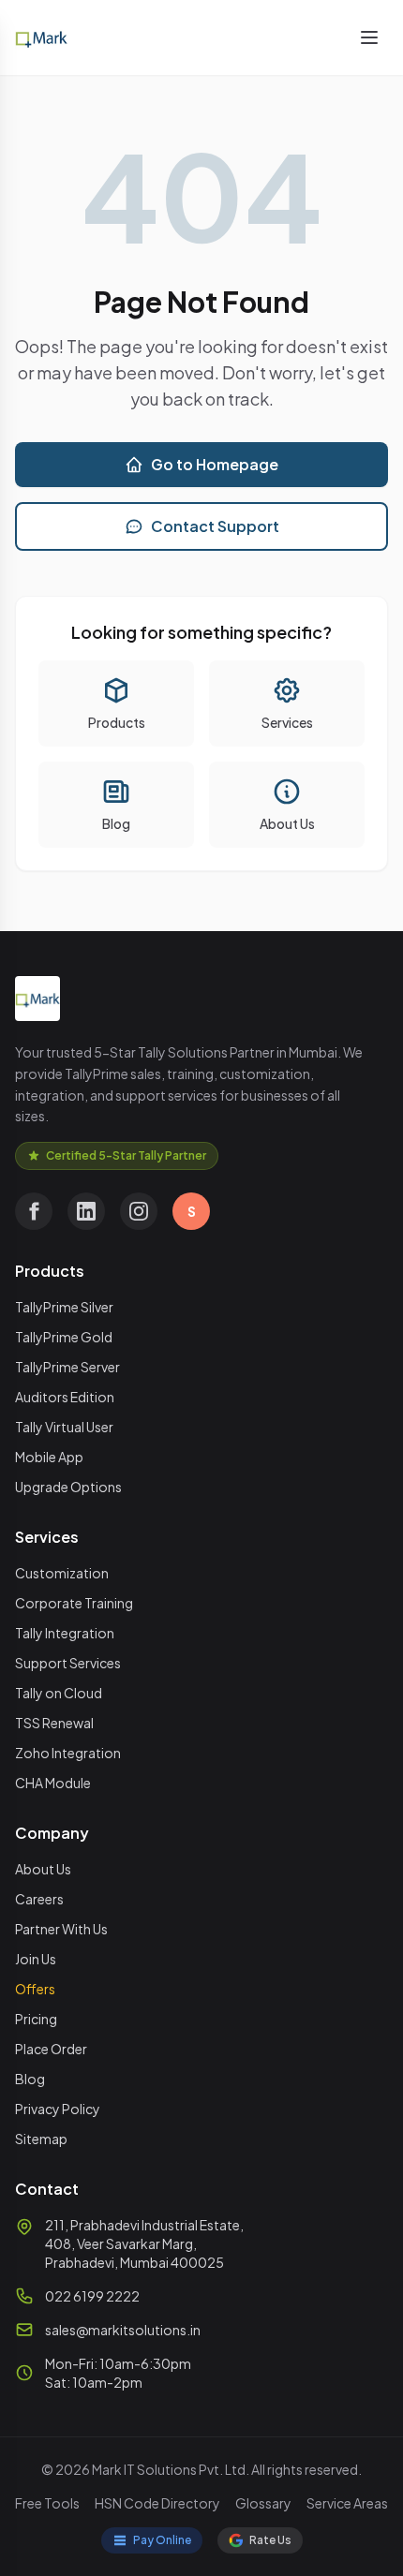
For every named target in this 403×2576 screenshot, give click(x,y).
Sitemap (41, 2139)
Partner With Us (61, 1929)
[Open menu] (369, 37)
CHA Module (53, 1783)
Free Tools (47, 2503)
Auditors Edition (65, 1397)
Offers (35, 1989)
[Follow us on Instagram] (139, 1211)
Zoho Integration (68, 1753)
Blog (30, 2079)
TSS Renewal (54, 1723)
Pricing (36, 2019)
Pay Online (162, 2540)
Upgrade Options (68, 1487)
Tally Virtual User (64, 1427)
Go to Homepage (215, 464)
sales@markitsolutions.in (123, 2330)
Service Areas (347, 2503)
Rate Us (270, 2540)
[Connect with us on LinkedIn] (86, 1211)
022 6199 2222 (92, 2296)
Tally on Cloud (59, 1693)
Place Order (51, 2049)
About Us (43, 1869)
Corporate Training (74, 1603)
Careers (39, 1899)
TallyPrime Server (67, 1367)
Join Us (36, 1959)
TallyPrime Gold (64, 1337)
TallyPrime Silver (64, 1307)
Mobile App (49, 1457)
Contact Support (215, 526)
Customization (62, 1573)
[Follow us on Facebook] (34, 1211)
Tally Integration (65, 1633)
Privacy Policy (58, 2109)
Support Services (68, 1663)
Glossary (263, 2503)
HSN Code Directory (157, 2503)
